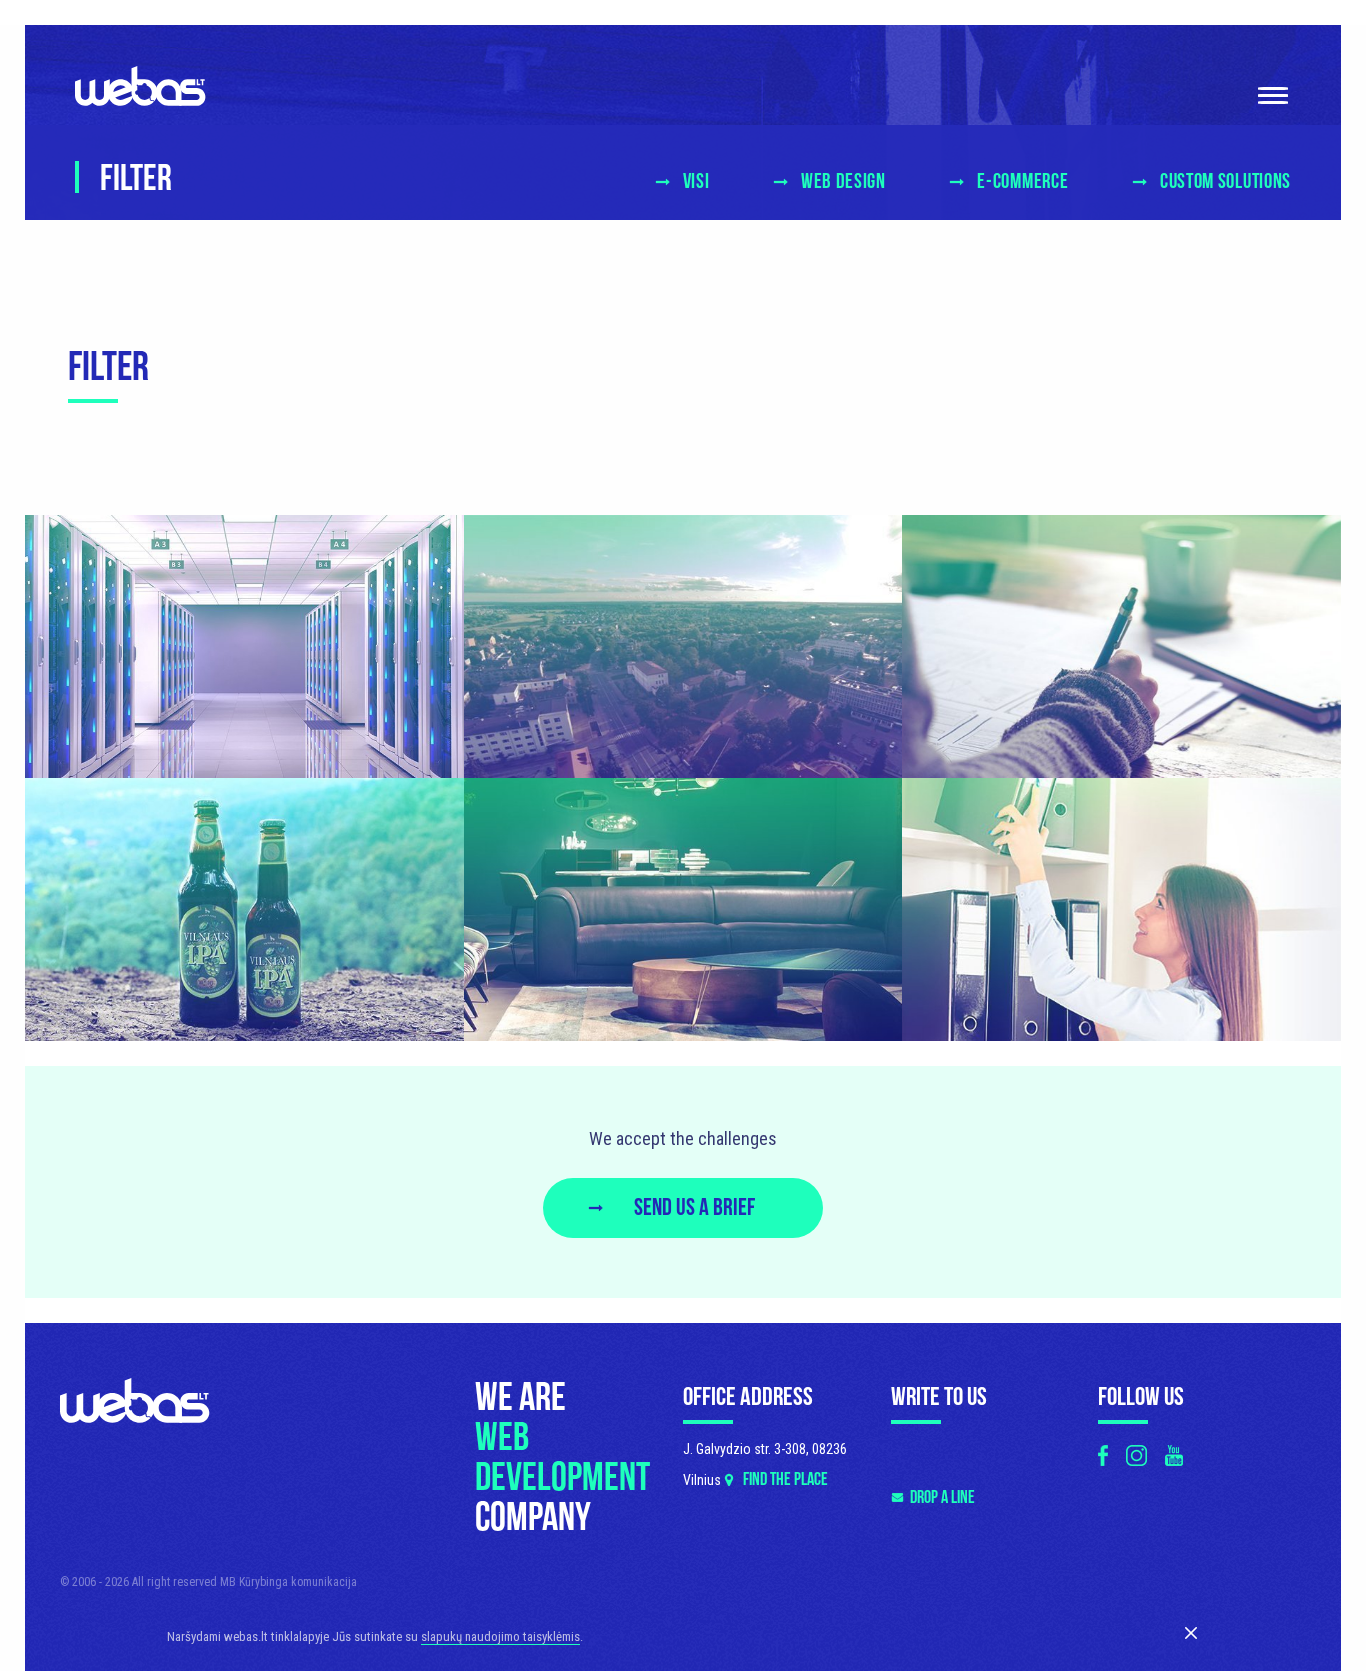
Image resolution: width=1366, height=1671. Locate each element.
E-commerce (1022, 181)
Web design (843, 181)
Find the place (785, 1479)
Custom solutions (1225, 181)
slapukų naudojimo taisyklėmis (500, 1636)
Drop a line (942, 1497)
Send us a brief (694, 1207)
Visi (695, 181)
